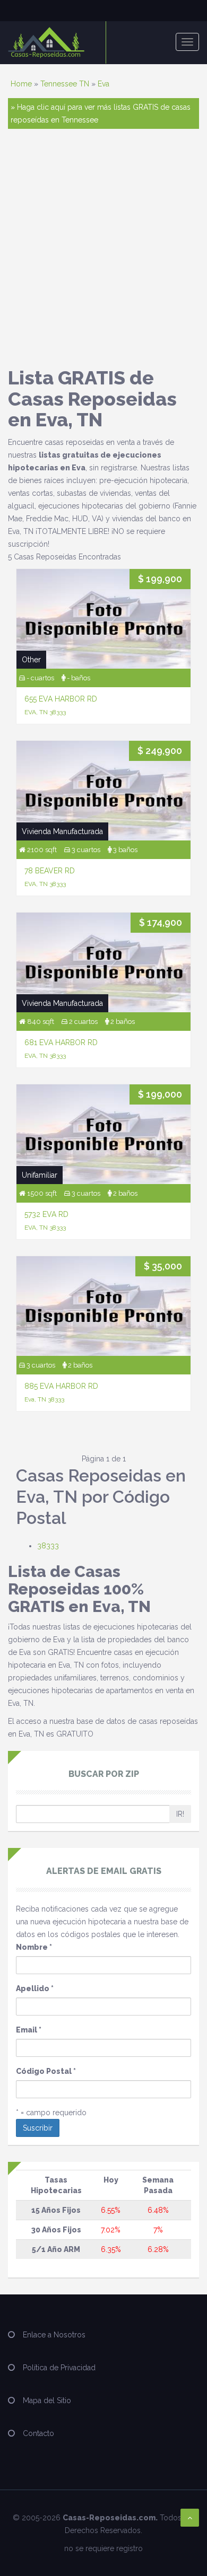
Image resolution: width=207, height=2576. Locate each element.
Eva (103, 84)
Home (21, 84)
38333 (48, 1546)
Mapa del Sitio (47, 2400)
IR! (180, 1814)
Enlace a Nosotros (54, 2335)
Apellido (35, 1988)
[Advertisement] (103, 248)
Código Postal (46, 2071)
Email (29, 2030)
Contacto (38, 2433)
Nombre (34, 1947)
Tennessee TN (65, 84)
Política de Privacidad (59, 2368)
